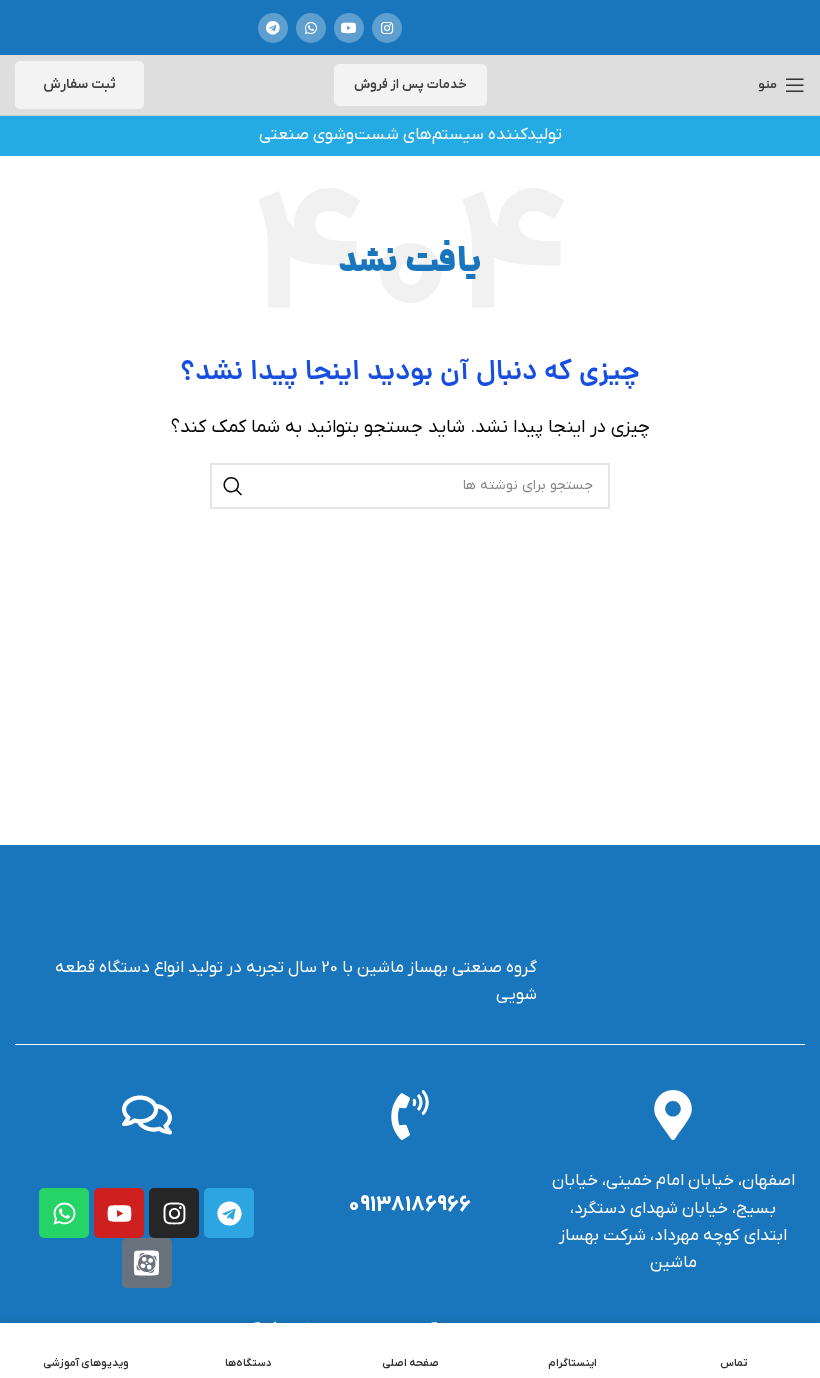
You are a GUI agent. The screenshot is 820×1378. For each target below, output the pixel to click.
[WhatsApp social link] (311, 28)
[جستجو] (233, 486)
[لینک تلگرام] (273, 28)
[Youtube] (119, 1213)
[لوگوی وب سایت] (492, 27)
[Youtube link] (349, 28)
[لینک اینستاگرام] (387, 28)
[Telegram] (229, 1213)
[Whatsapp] (64, 1213)
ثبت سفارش (79, 84)
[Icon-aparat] (147, 1263)
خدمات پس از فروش (410, 84)
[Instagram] (174, 1213)
